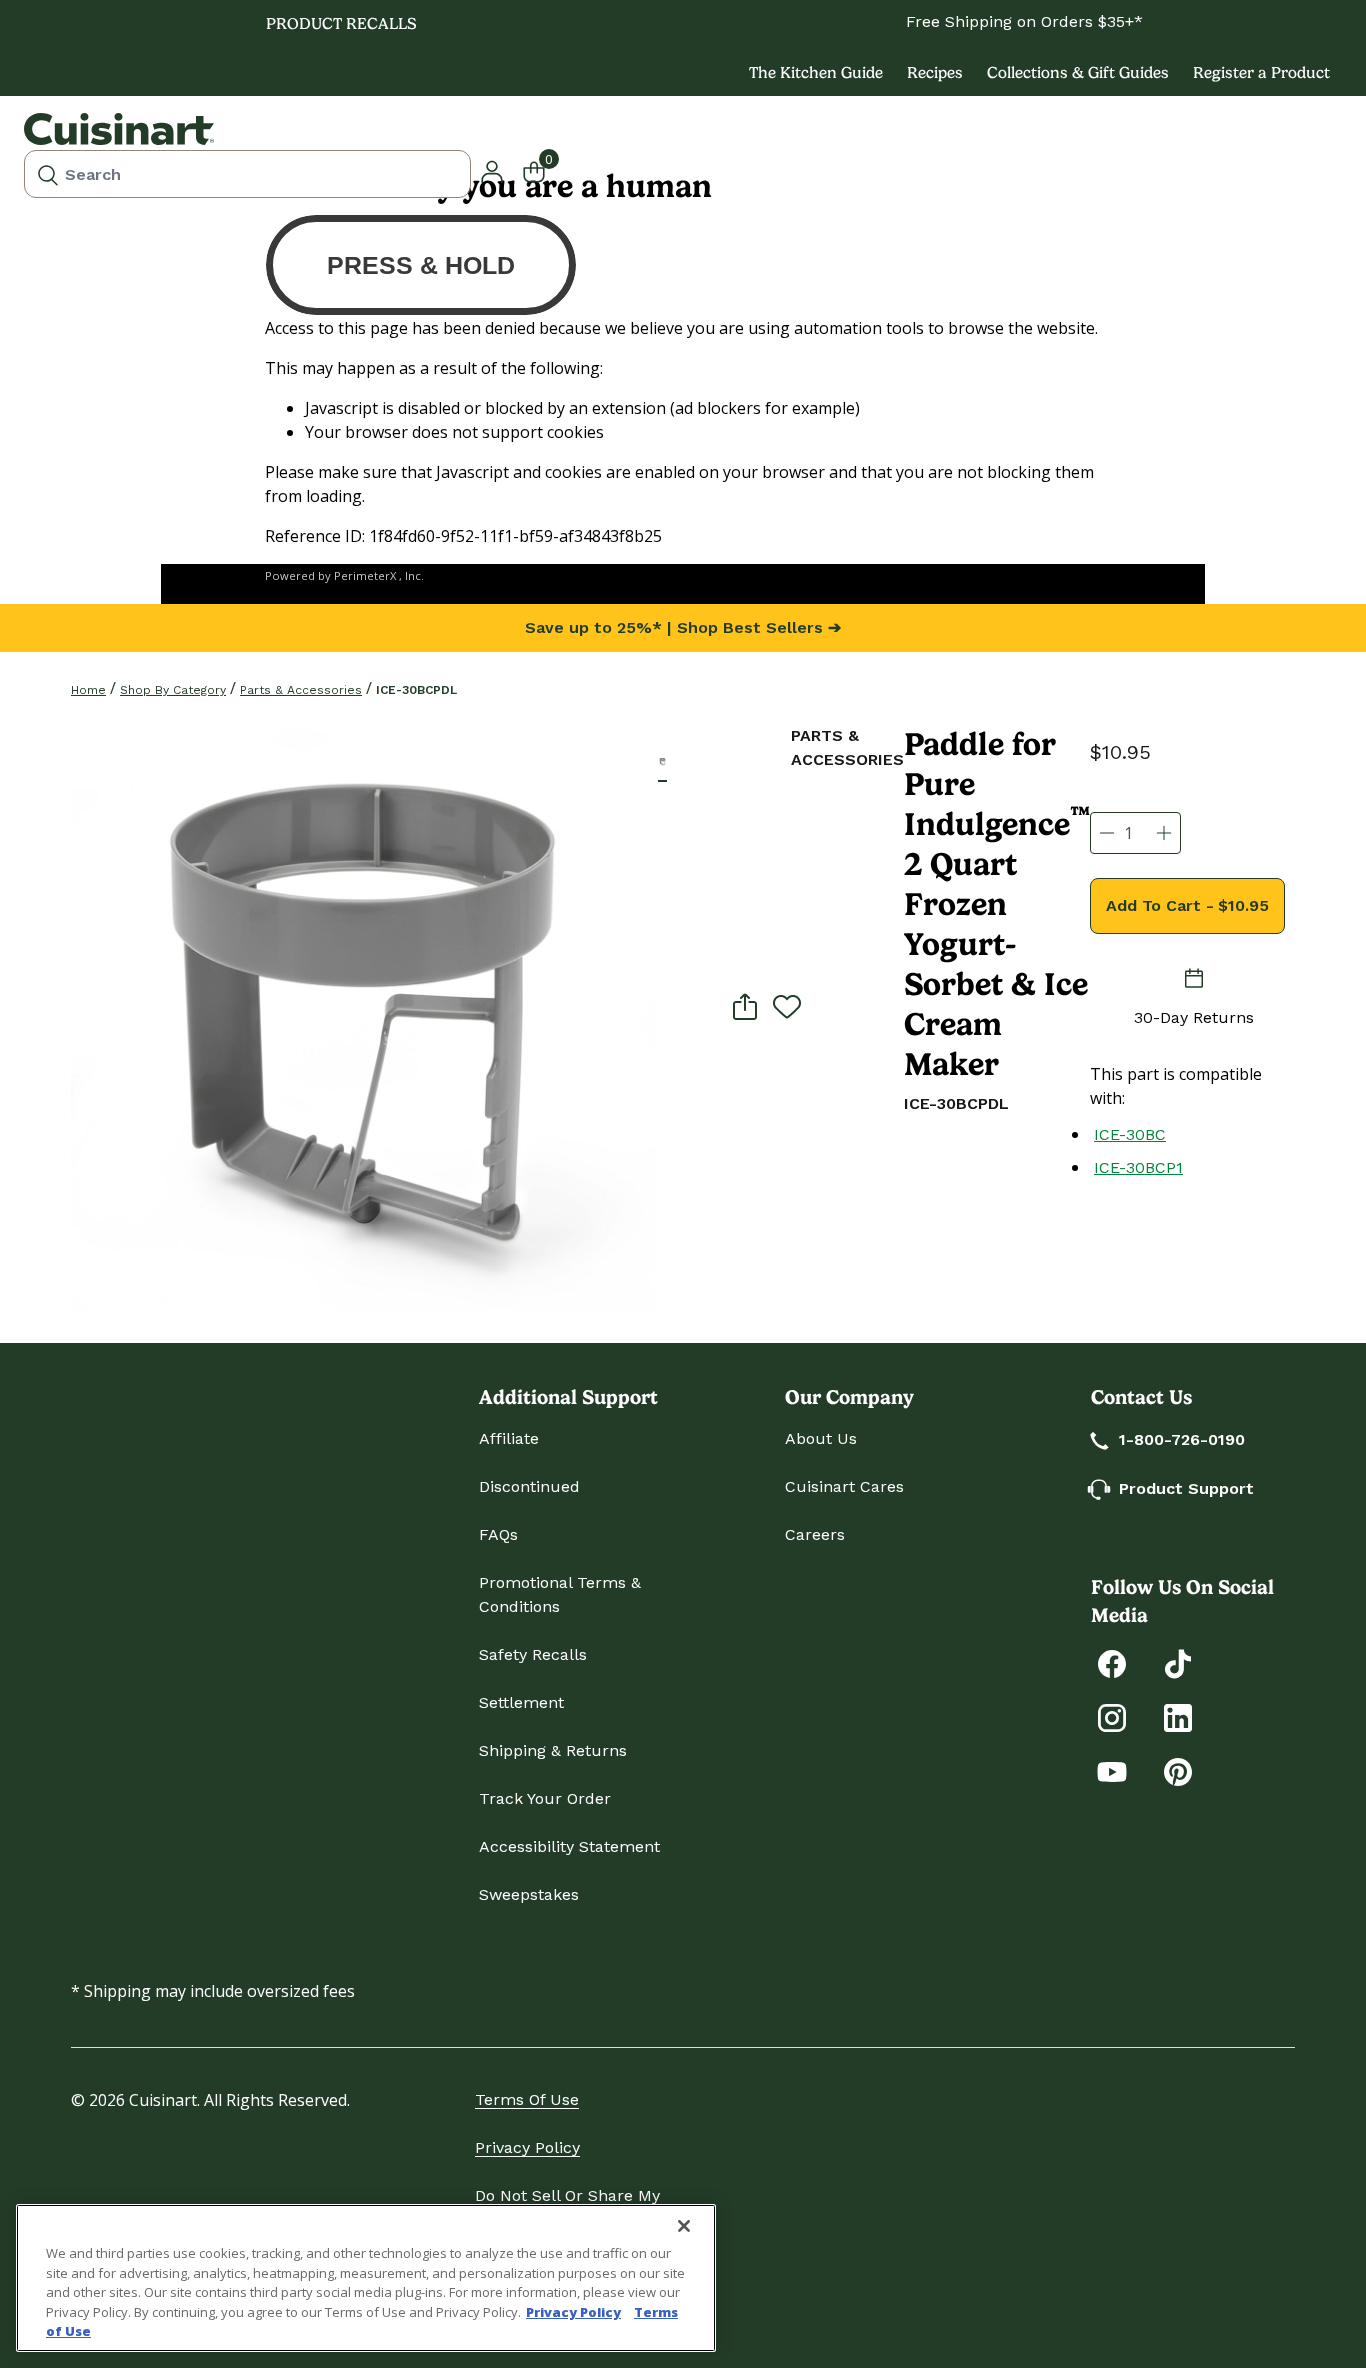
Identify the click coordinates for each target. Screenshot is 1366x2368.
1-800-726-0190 (1182, 1439)
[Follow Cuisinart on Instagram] (1112, 1716)
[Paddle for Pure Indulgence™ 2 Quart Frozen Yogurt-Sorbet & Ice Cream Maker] (364, 1017)
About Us (821, 1438)
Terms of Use (527, 2099)
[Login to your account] (492, 170)
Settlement (521, 1702)
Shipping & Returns (553, 1750)
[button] (662, 761)
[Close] (684, 2226)
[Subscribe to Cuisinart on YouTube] (1112, 1770)
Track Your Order (545, 1798)
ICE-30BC (1130, 1134)
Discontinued (529, 1486)
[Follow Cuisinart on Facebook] (1112, 1662)
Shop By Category (173, 690)
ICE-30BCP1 (1138, 1167)
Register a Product (1261, 72)
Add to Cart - (1187, 905)
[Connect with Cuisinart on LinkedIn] (1178, 1716)
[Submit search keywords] (48, 174)
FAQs (498, 1534)
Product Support (1186, 1488)
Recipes (935, 72)
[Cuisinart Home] (119, 129)
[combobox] (247, 174)
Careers (815, 1534)
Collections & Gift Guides (1078, 72)
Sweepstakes (529, 1894)
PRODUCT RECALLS (341, 23)
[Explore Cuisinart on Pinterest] (1178, 1770)
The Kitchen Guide (816, 72)
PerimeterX (365, 575)
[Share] (745, 1006)
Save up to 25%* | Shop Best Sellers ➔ (683, 627)
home (88, 690)
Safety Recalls (533, 1654)
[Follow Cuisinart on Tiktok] (1178, 1662)
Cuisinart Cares (844, 1486)
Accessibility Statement (569, 1846)
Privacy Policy (527, 2147)
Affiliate (509, 1438)
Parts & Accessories (301, 690)
